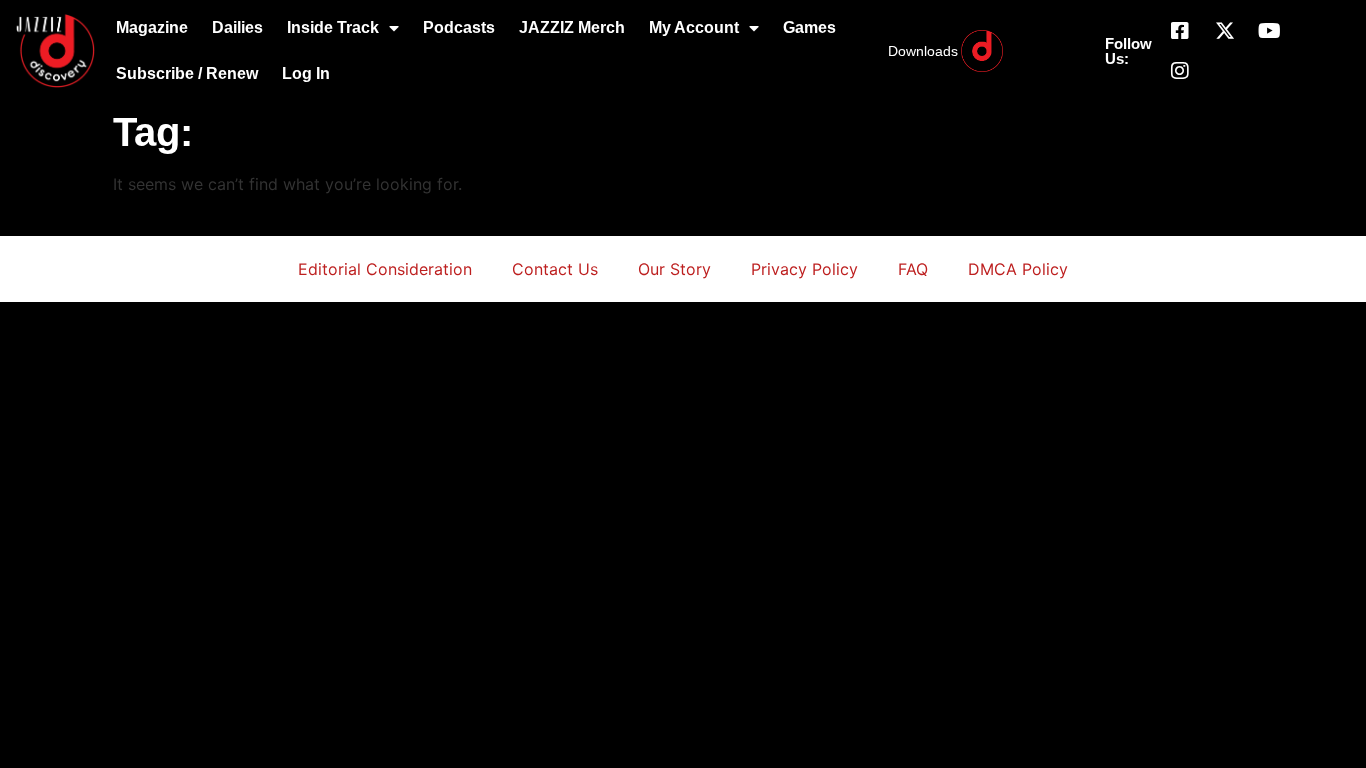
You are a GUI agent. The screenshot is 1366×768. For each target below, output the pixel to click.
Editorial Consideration (385, 269)
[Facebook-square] (1180, 31)
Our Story (674, 269)
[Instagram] (1180, 71)
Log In (306, 73)
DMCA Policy (1018, 269)
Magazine (152, 27)
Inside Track (333, 27)
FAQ (913, 269)
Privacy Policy (804, 269)
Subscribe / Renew (187, 73)
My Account (694, 27)
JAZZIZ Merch (572, 27)
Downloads (923, 51)
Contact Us (555, 269)
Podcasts (459, 27)
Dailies (237, 27)
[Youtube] (1270, 31)
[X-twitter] (1225, 31)
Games (809, 27)
